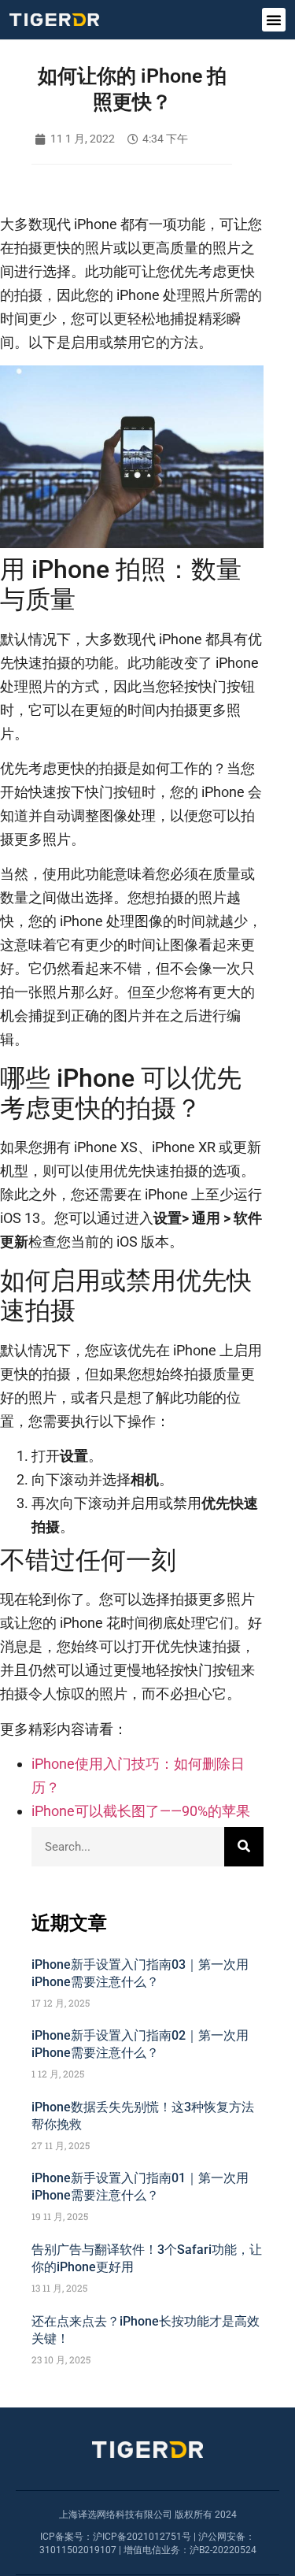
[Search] (244, 1847)
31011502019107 (78, 2550)
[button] (274, 20)
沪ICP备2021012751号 (142, 2537)
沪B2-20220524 (223, 2550)
